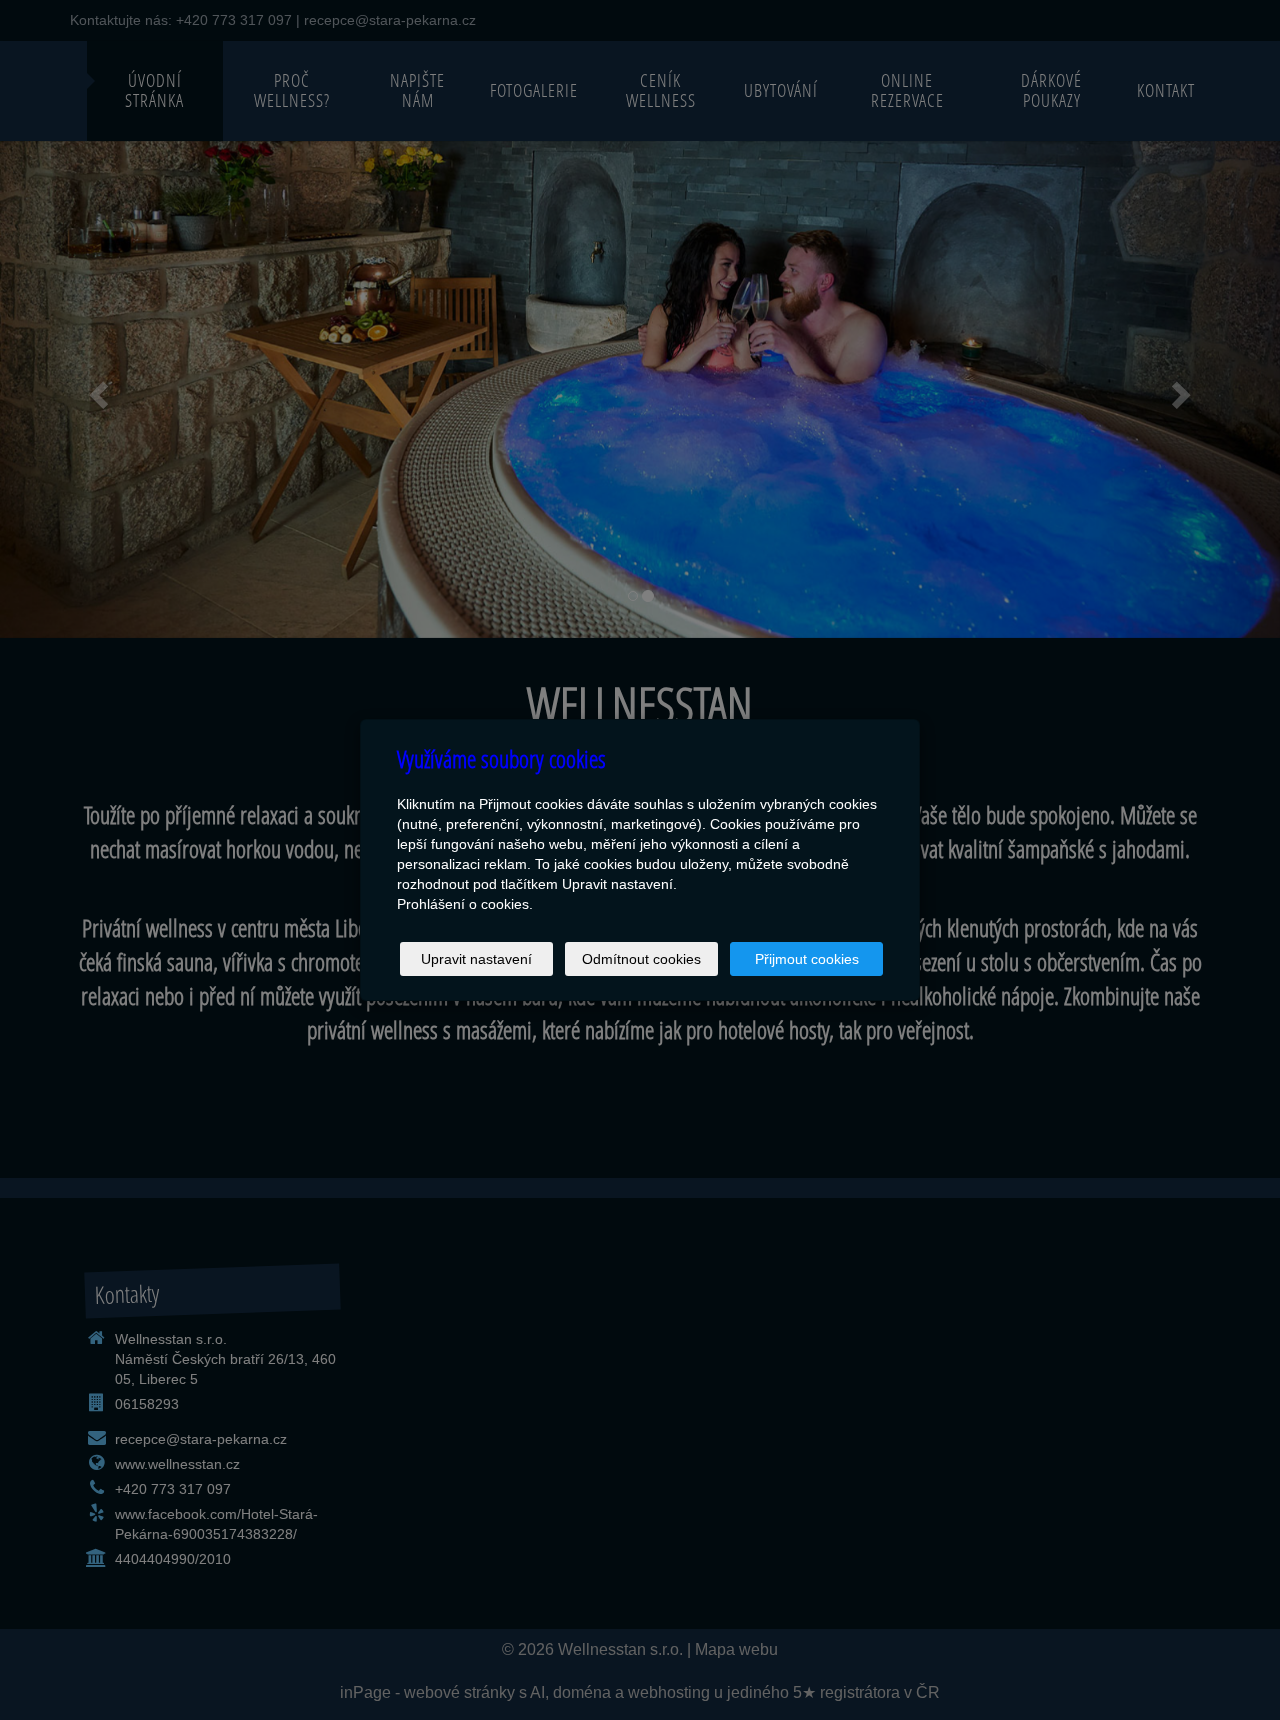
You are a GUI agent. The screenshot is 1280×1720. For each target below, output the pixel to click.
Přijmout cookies (807, 959)
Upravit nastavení (476, 959)
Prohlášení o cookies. (465, 904)
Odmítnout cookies (641, 959)
